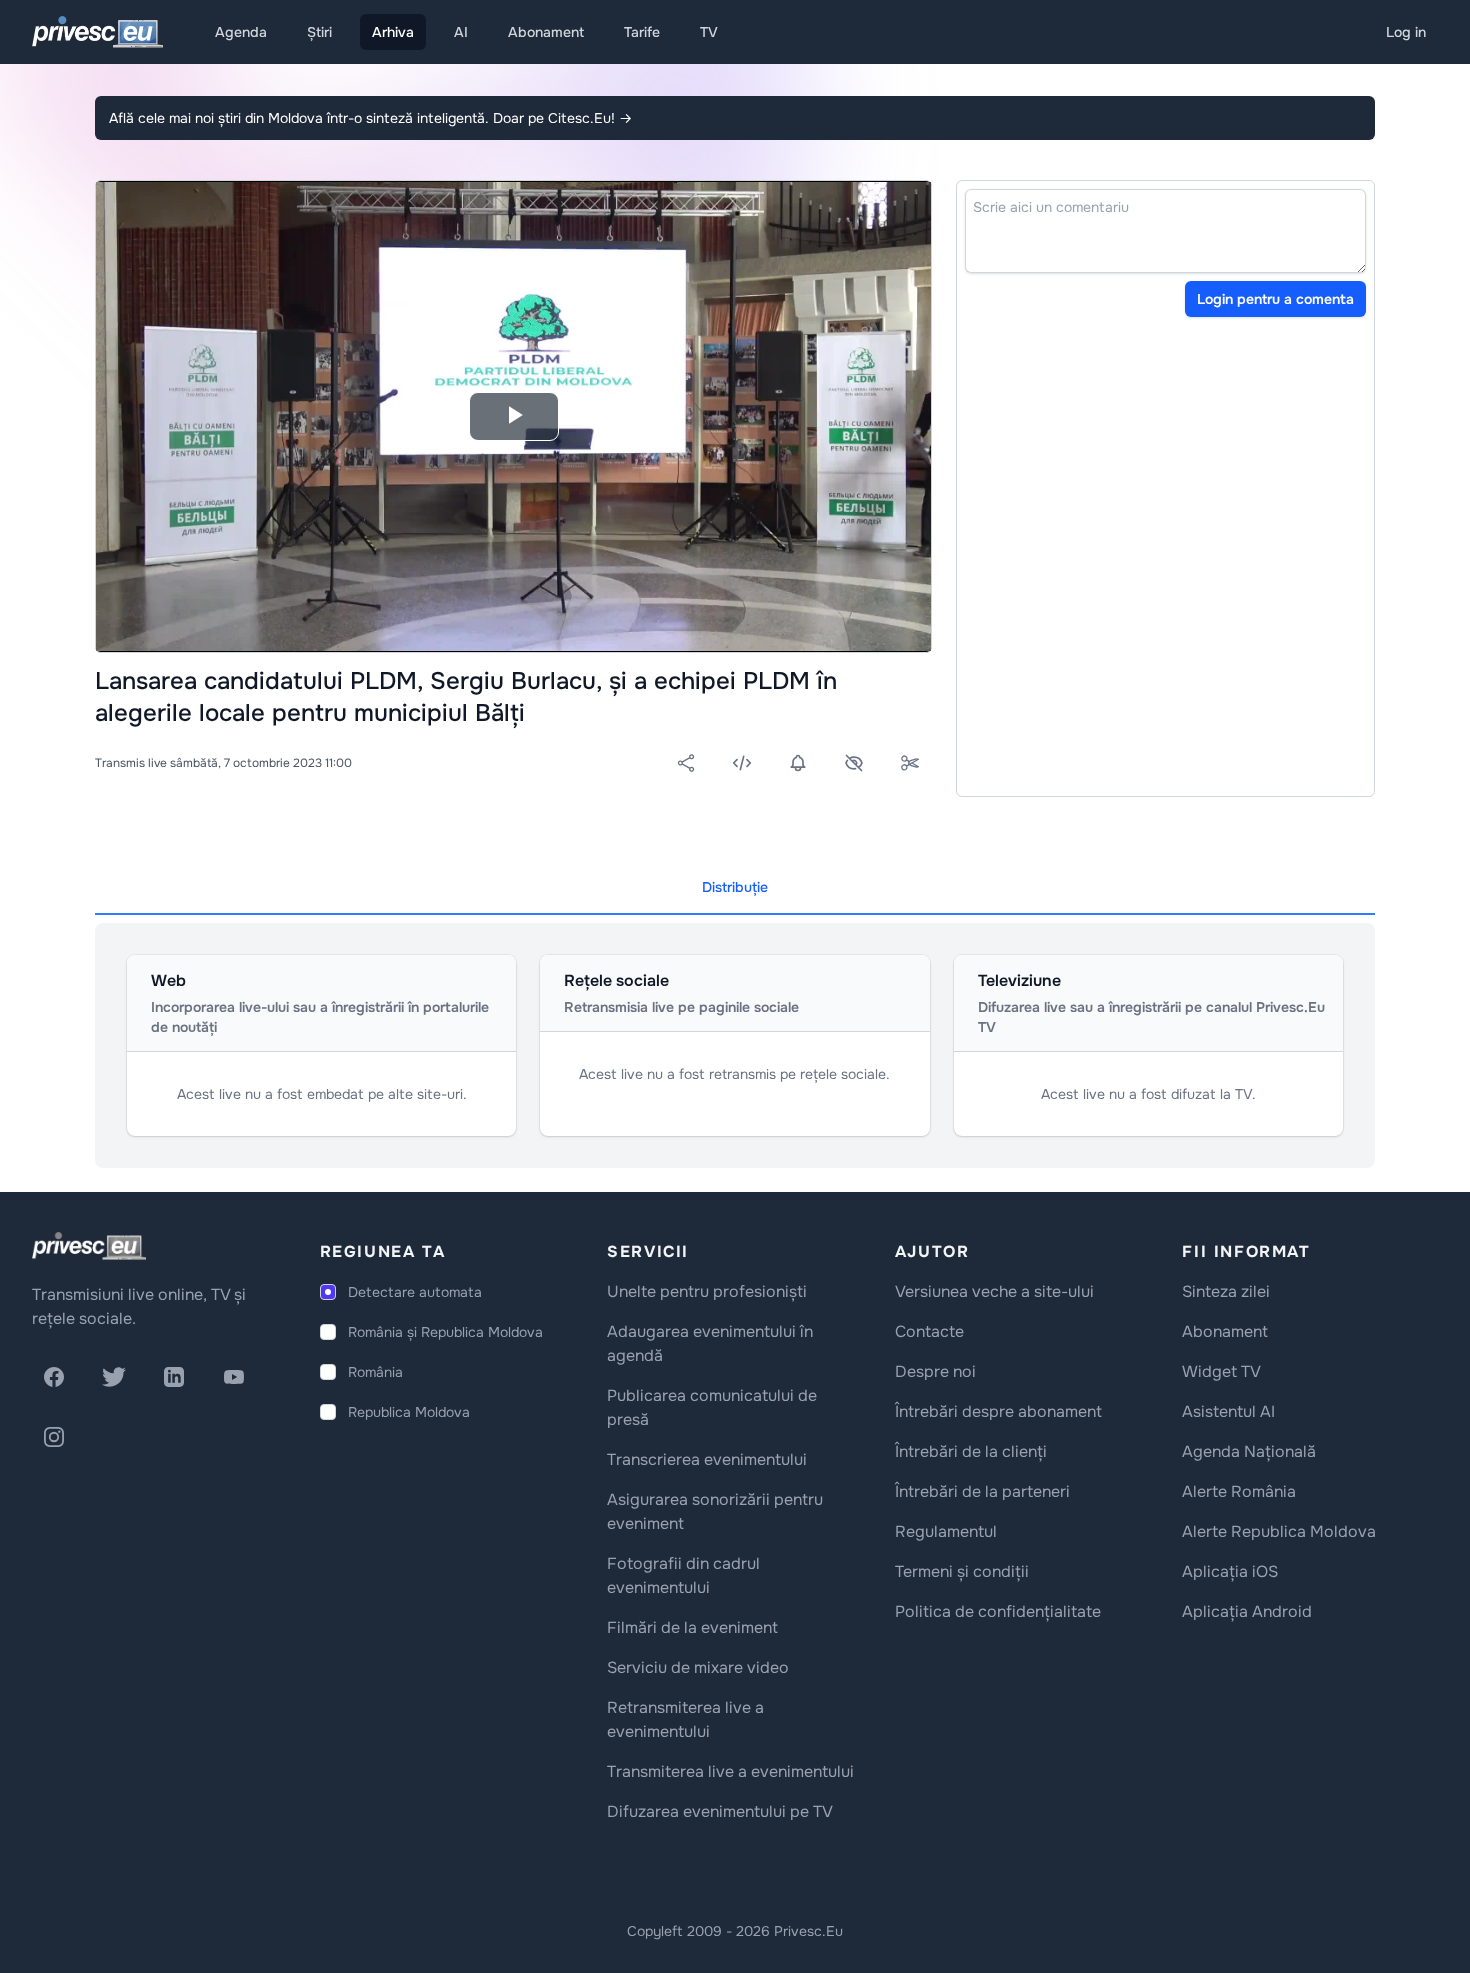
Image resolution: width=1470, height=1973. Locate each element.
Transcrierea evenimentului (707, 1459)
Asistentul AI (1228, 1411)
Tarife (642, 32)
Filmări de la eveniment (692, 1627)
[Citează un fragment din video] (910, 763)
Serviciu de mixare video (698, 1667)
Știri (319, 32)
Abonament (546, 32)
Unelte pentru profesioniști (707, 1291)
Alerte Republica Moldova (1279, 1531)
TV (709, 32)
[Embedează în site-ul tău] (742, 763)
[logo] (89, 1246)
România (375, 1372)
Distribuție (735, 887)
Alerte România (1239, 1491)
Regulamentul (946, 1531)
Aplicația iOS (1230, 1571)
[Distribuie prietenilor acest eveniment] (686, 763)
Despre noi (935, 1371)
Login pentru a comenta (1275, 299)
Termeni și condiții (962, 1571)
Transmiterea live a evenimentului (730, 1771)
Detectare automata (415, 1292)
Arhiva (393, 32)
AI (461, 32)
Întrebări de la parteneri (982, 1491)
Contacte (929, 1331)
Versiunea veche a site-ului (994, 1291)
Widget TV (1221, 1371)
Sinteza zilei (1226, 1291)
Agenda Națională (1249, 1451)
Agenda (241, 32)
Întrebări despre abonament (998, 1411)
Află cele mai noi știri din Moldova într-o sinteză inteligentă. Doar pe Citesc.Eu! (370, 118)
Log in (1406, 32)
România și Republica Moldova (445, 1332)
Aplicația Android (1247, 1611)
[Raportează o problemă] (854, 763)
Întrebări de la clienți (971, 1451)
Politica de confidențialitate (998, 1611)
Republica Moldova (409, 1412)
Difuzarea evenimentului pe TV (720, 1811)
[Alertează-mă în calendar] (798, 763)
